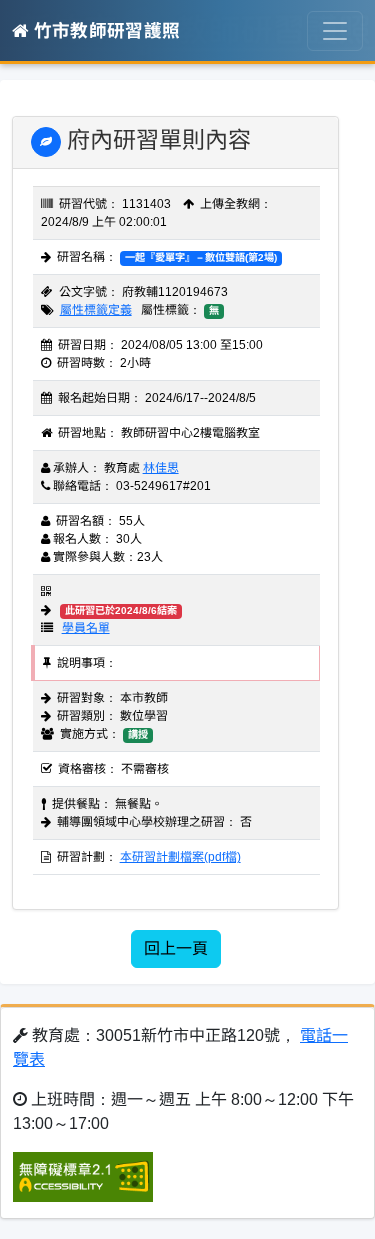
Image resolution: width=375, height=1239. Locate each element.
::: (18, 105)
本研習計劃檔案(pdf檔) (180, 857)
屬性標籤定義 (96, 310)
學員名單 (86, 628)
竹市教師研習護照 (104, 31)
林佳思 (161, 468)
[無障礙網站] (83, 1175)
